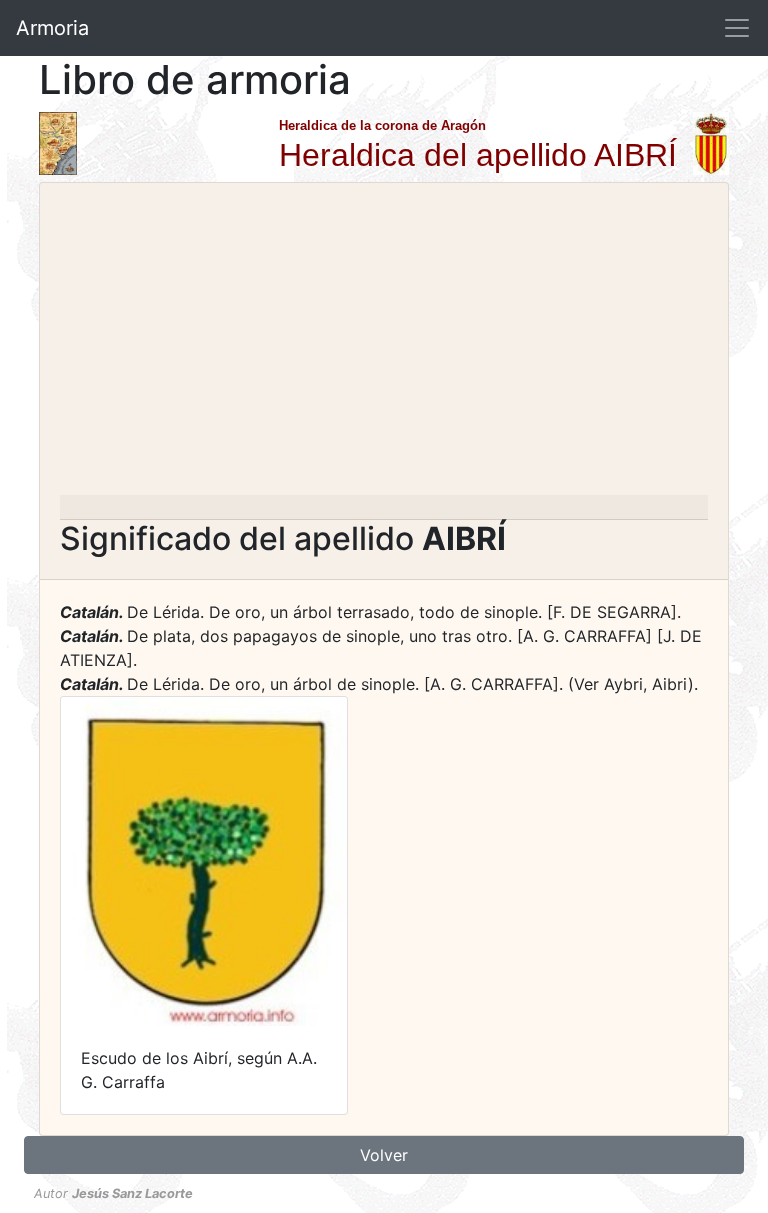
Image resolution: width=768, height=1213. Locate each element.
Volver (384, 1155)
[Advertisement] (384, 345)
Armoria (52, 28)
